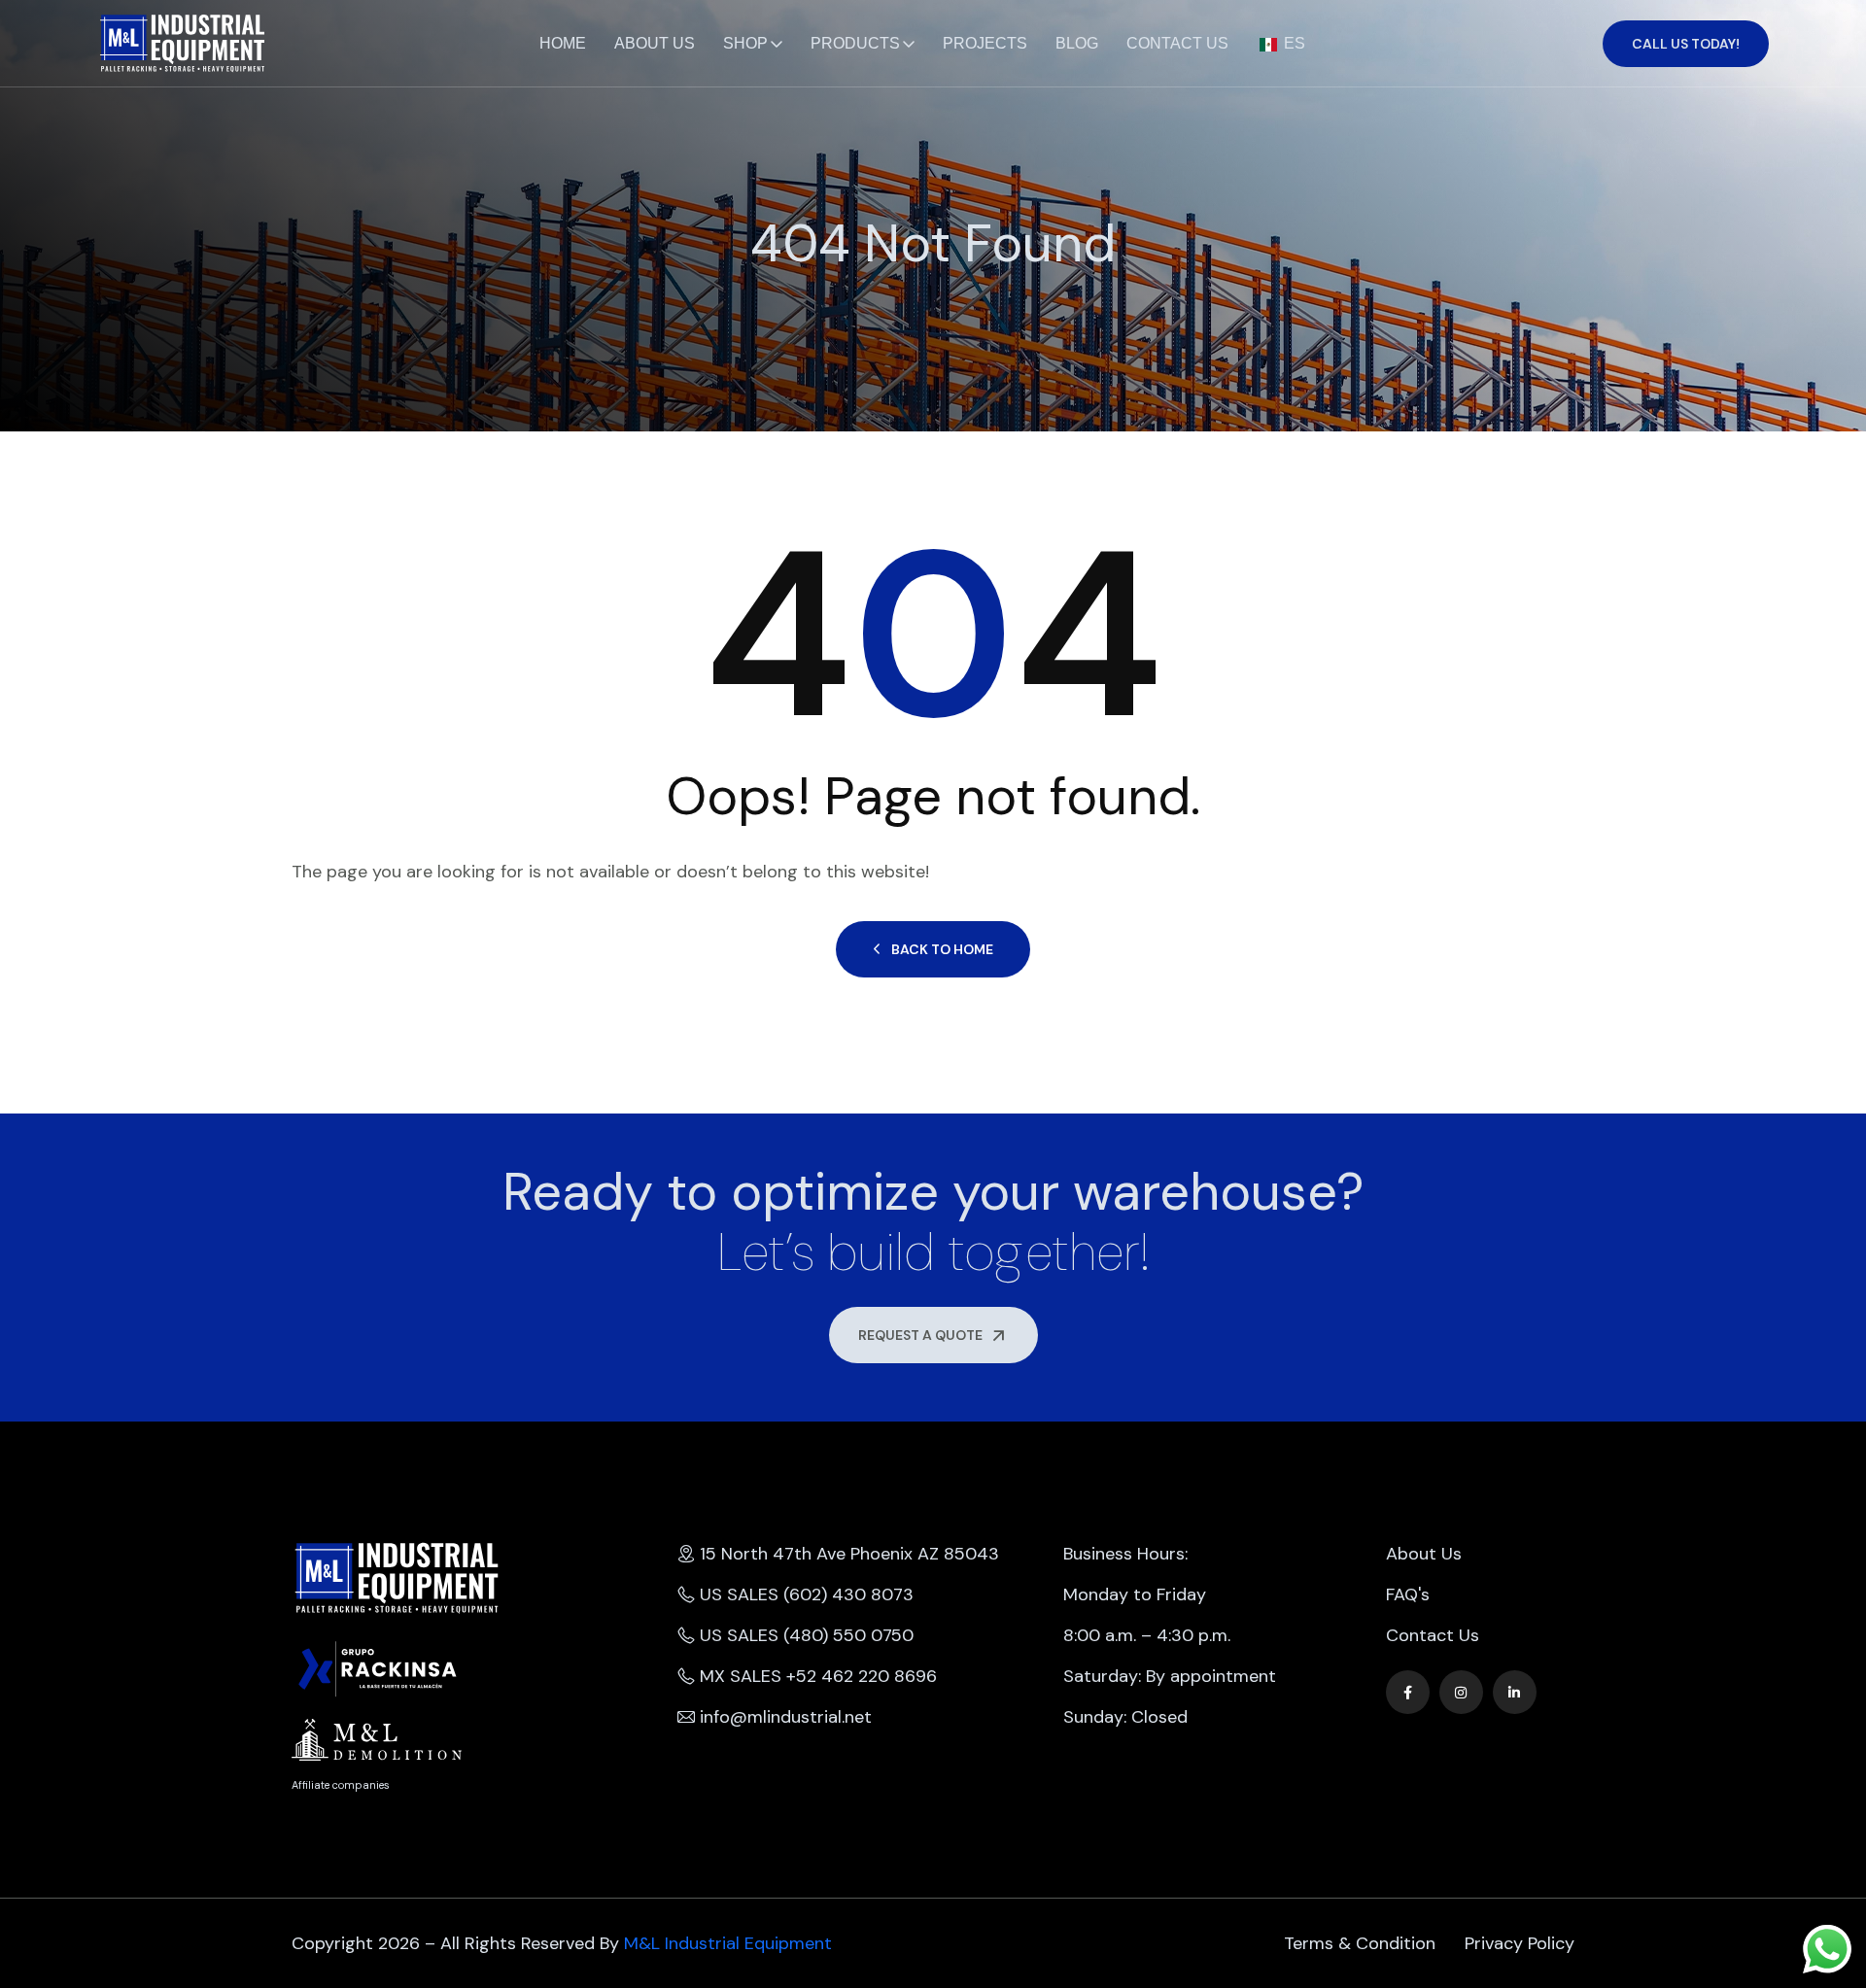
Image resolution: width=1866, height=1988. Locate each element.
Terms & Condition (1360, 1943)
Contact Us (1177, 43)
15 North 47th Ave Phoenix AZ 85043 (849, 1554)
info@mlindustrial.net (786, 1717)
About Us (655, 43)
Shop (745, 43)
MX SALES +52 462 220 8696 (818, 1676)
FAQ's (1408, 1594)
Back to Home (942, 949)
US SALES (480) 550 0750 (807, 1635)
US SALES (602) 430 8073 (807, 1594)
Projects (985, 43)
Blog (1077, 43)
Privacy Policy (1520, 1943)
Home (563, 43)
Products (855, 43)
